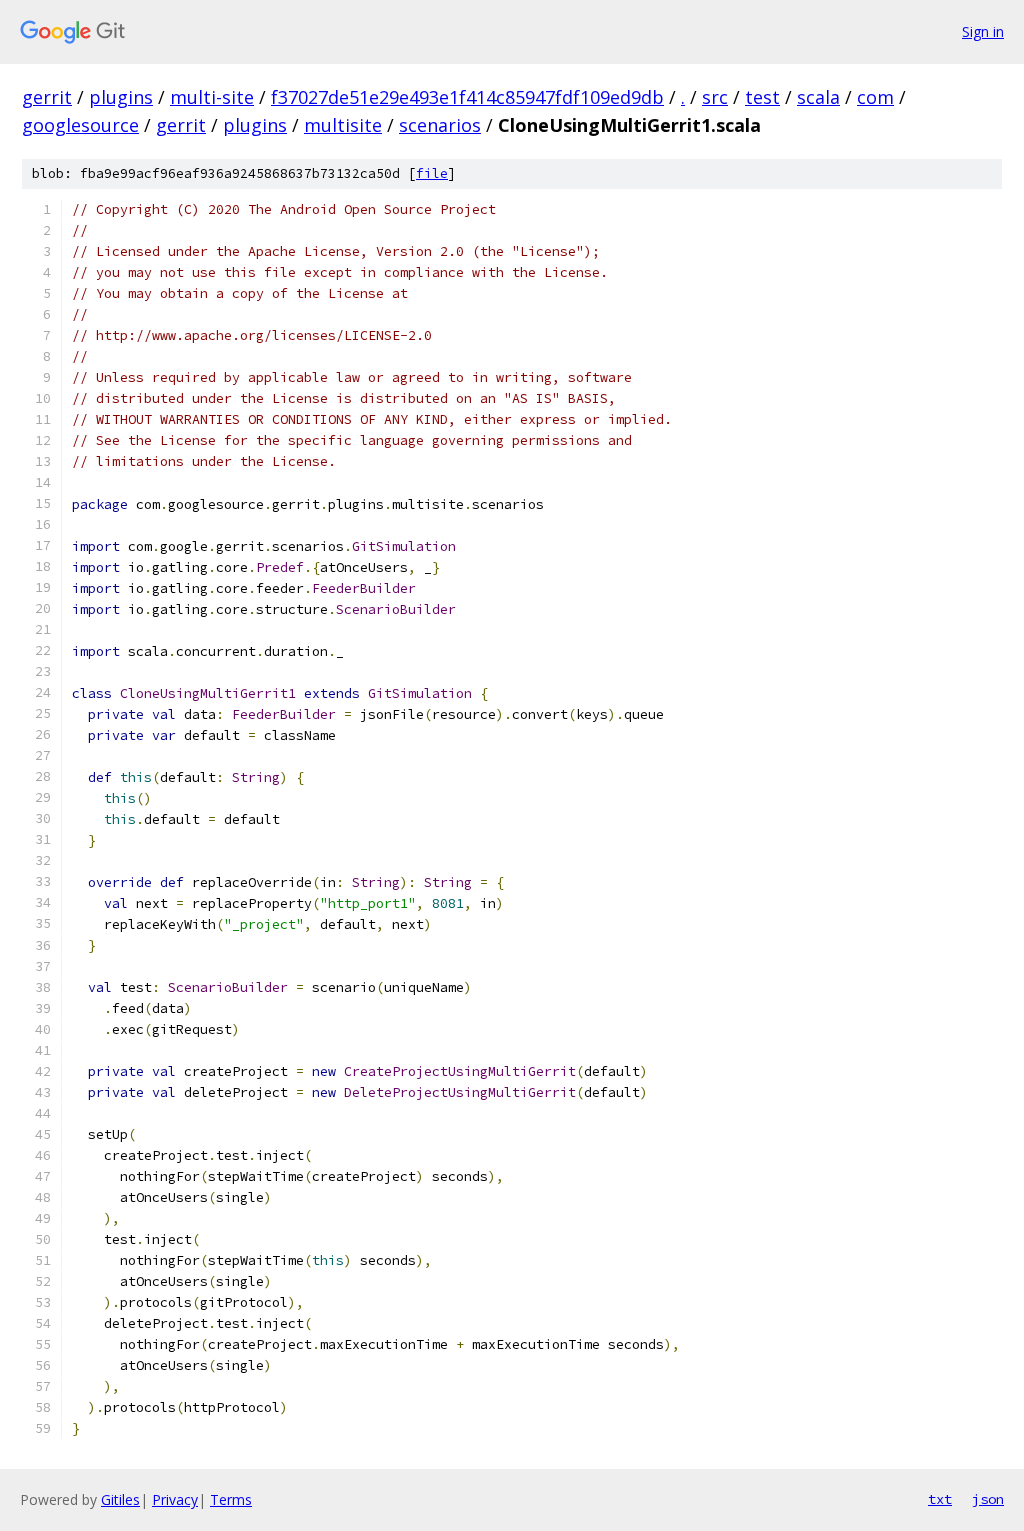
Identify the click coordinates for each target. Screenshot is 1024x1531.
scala (818, 97)
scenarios (440, 125)
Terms (231, 1499)
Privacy (175, 1499)
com (875, 97)
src (715, 97)
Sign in (983, 31)
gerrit (47, 97)
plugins (121, 97)
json (988, 1499)
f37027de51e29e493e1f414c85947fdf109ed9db (467, 97)
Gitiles (120, 1499)
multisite (343, 125)
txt (940, 1499)
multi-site (212, 97)
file (432, 173)
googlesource (80, 125)
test (762, 97)
